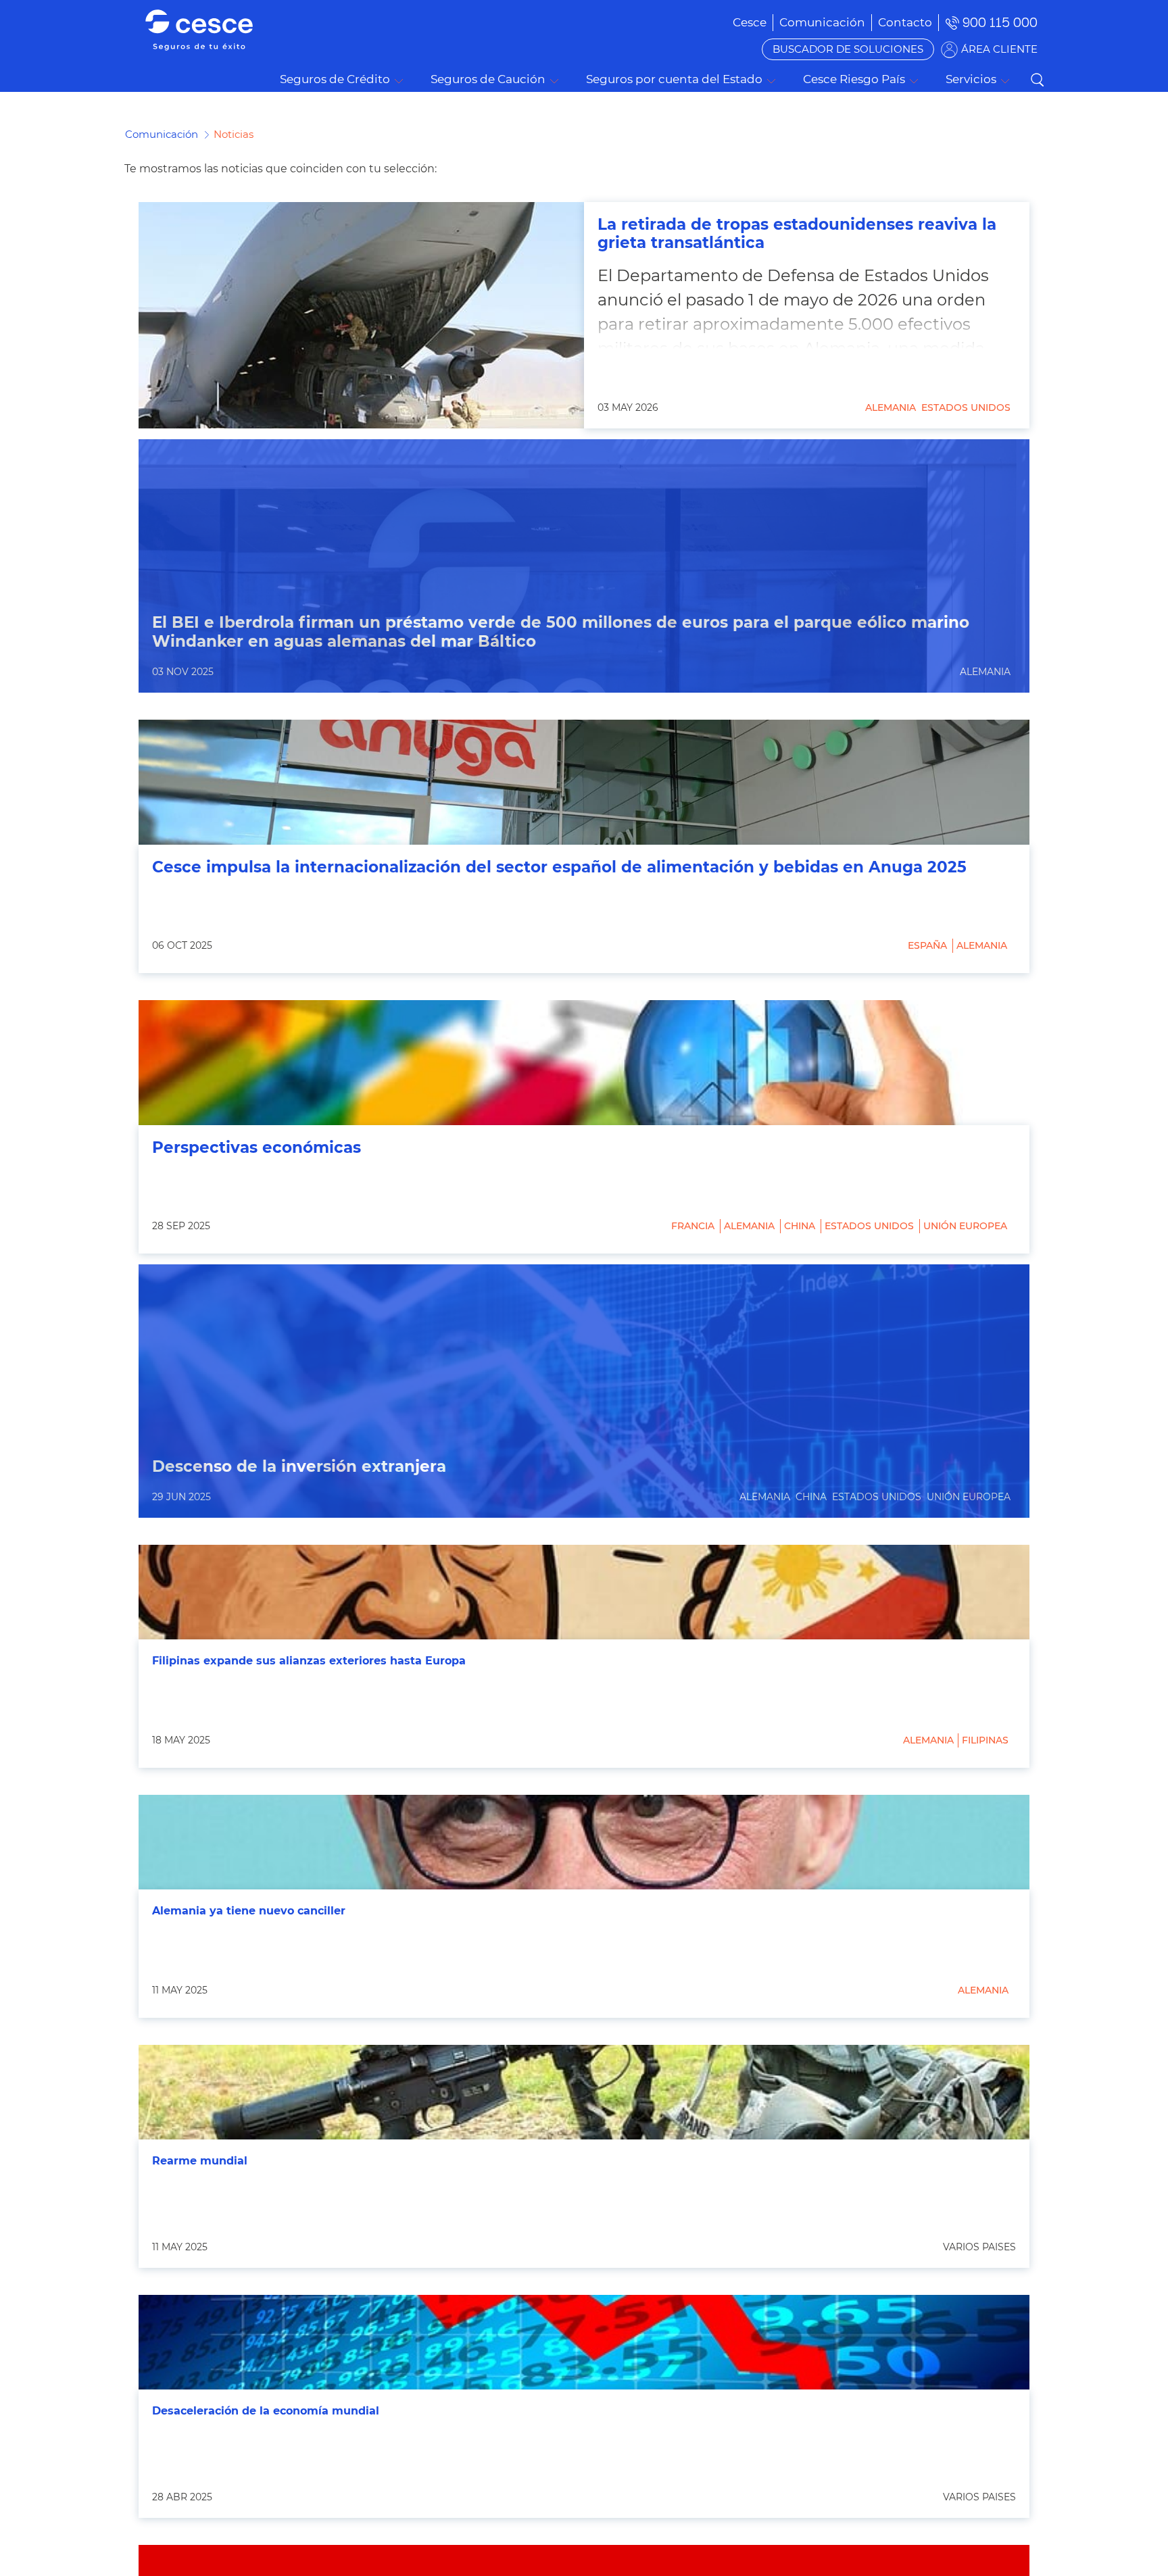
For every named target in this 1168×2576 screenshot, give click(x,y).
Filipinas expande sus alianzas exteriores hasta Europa (309, 1661)
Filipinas (985, 1740)
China (800, 1226)
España (927, 945)
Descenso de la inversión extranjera (299, 1467)
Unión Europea (965, 1226)
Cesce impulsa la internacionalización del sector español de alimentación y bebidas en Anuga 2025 (559, 867)
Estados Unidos (966, 407)
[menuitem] (822, 22)
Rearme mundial (200, 2161)
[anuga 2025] (584, 782)
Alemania (891, 407)
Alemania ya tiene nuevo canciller (249, 1911)
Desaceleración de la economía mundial (266, 2411)
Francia (693, 1226)
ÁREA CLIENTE (999, 49)
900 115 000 (1000, 23)
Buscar (1037, 80)
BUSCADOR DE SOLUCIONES (848, 49)
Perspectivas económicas (257, 1148)
